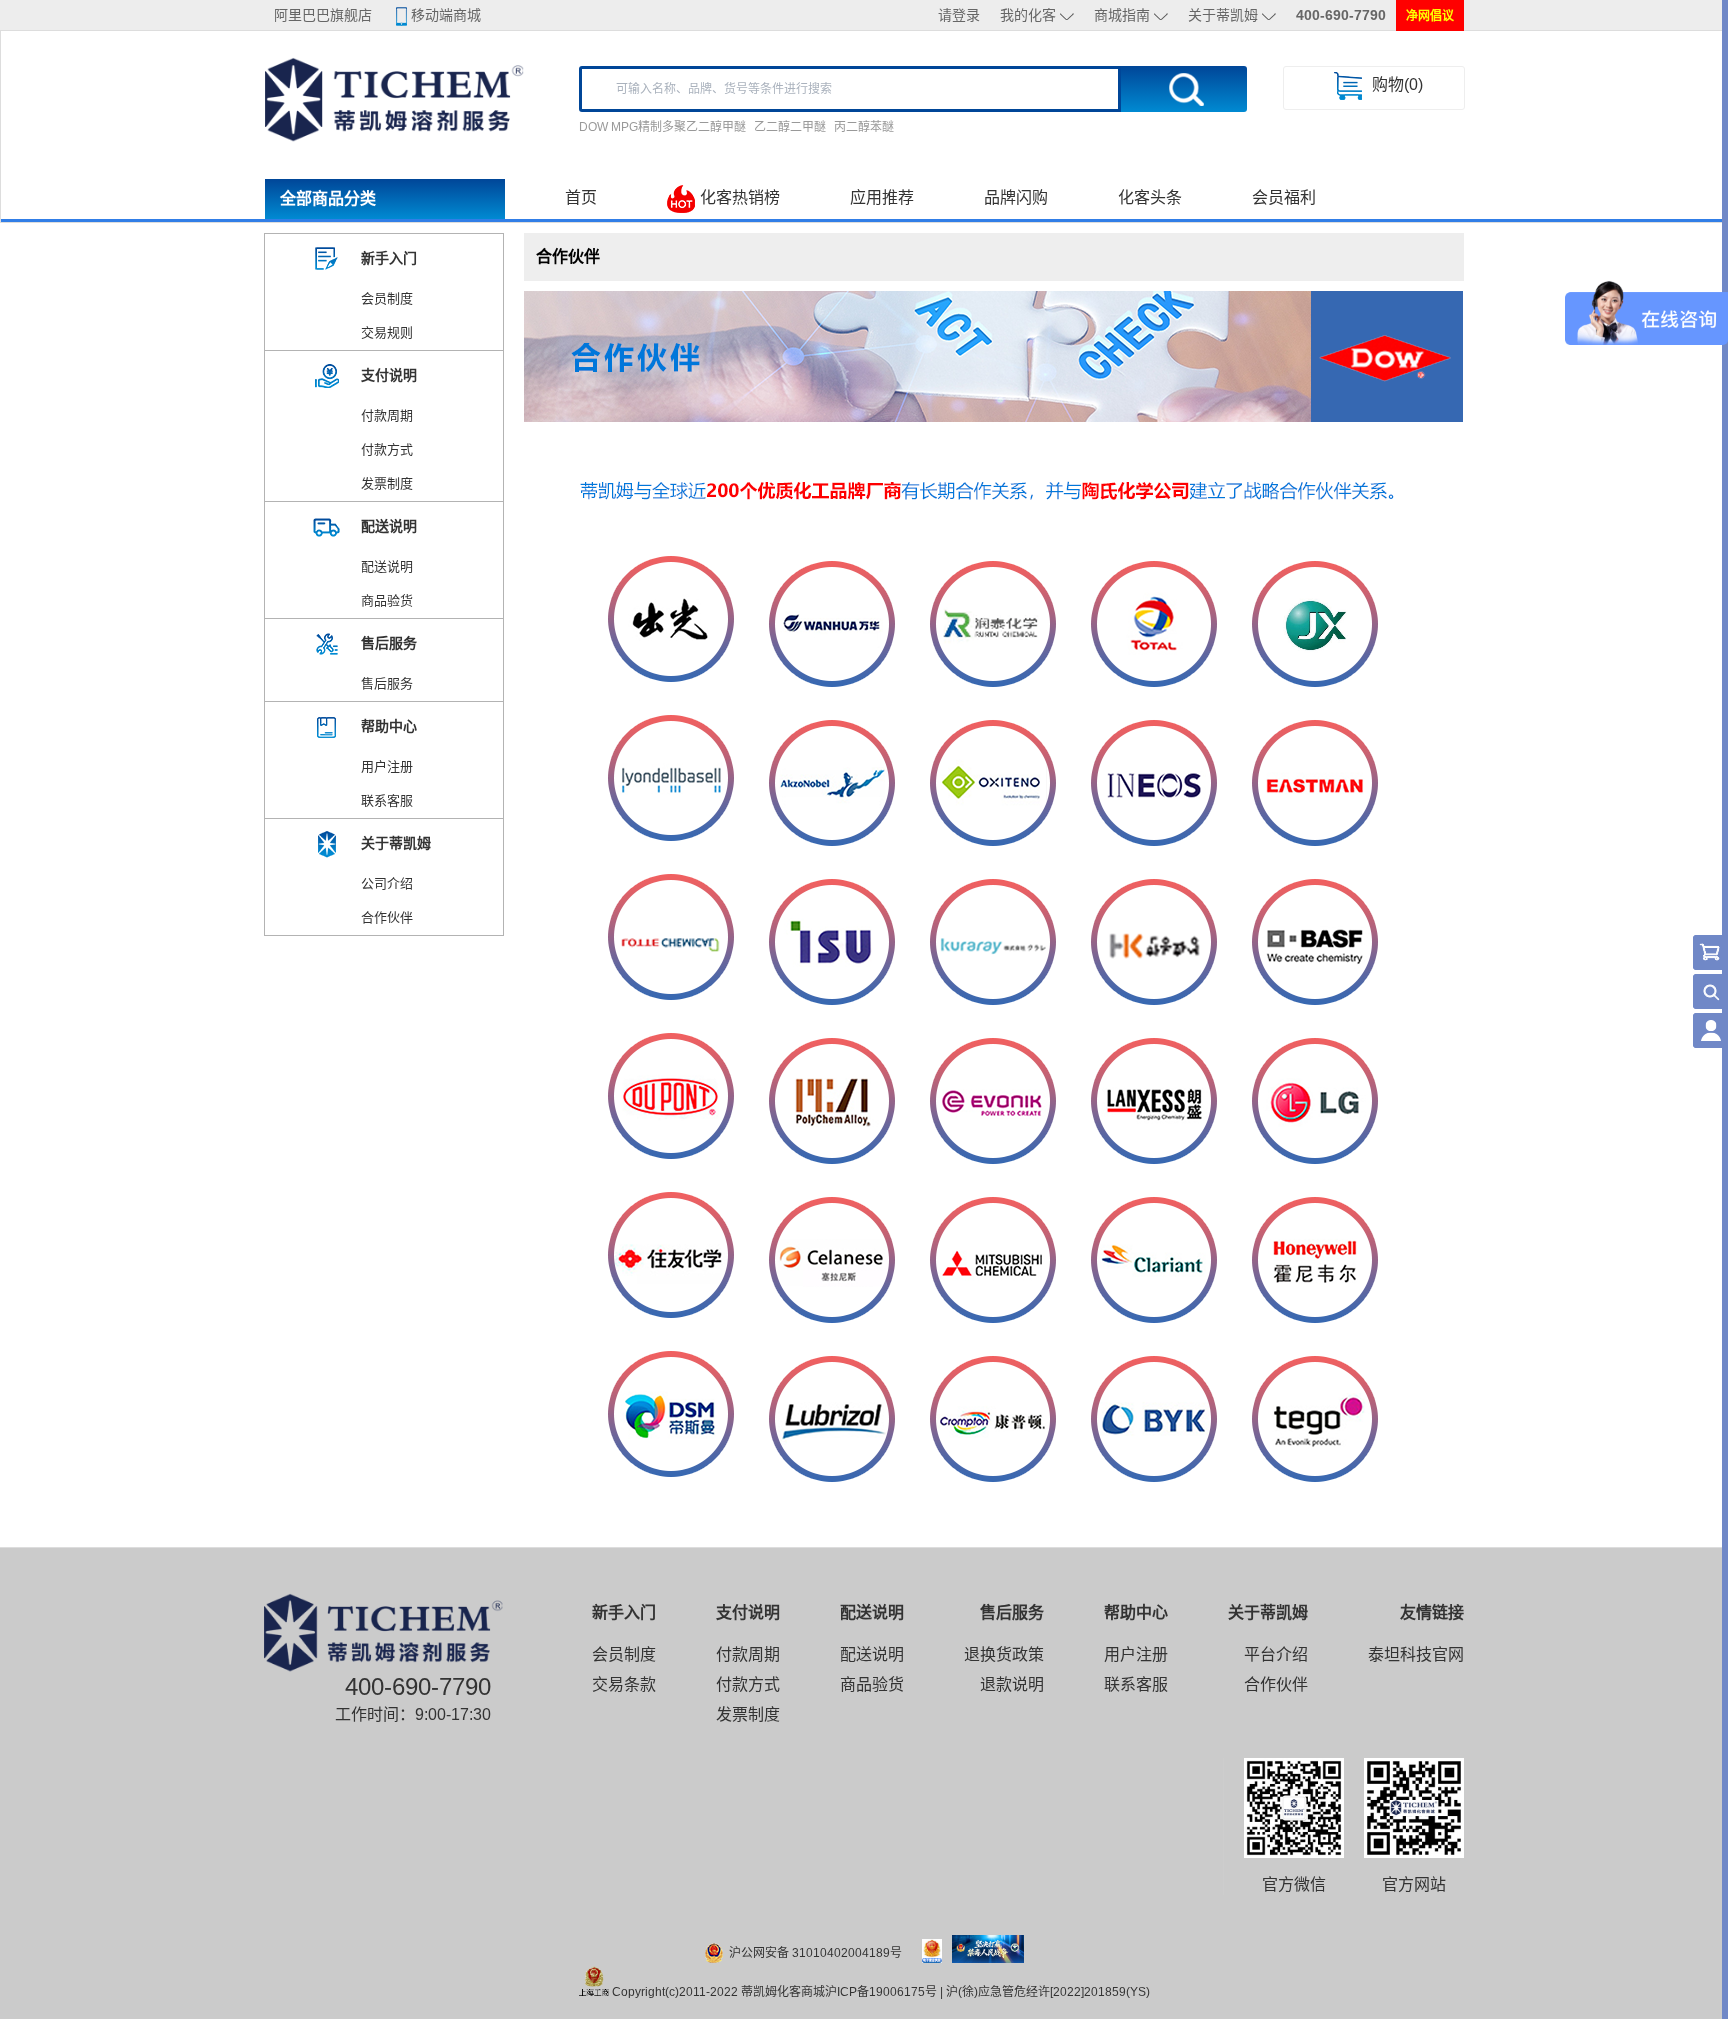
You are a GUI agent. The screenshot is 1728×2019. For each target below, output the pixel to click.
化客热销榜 (740, 197)
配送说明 (387, 566)
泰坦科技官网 (1416, 1654)
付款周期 (387, 415)
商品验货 (387, 600)
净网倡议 (1430, 16)
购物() (1397, 84)
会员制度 (387, 298)
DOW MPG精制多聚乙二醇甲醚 (662, 127)
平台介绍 (1276, 1654)
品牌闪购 (1016, 197)
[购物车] (1710, 952)
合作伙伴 (387, 917)
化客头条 (1150, 197)
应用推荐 (882, 197)
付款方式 (387, 449)
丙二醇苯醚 (864, 127)
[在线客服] (1710, 1030)
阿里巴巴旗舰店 (323, 15)
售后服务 (387, 683)
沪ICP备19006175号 (881, 1992)
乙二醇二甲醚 (790, 127)
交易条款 (624, 1684)
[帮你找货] (1710, 991)
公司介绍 (387, 883)
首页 (581, 197)
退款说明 (1012, 1684)
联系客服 (387, 800)
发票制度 (387, 483)
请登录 (959, 15)
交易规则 (387, 332)
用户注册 (387, 766)
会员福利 (1284, 197)
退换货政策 (1004, 1654)
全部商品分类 (328, 198)
